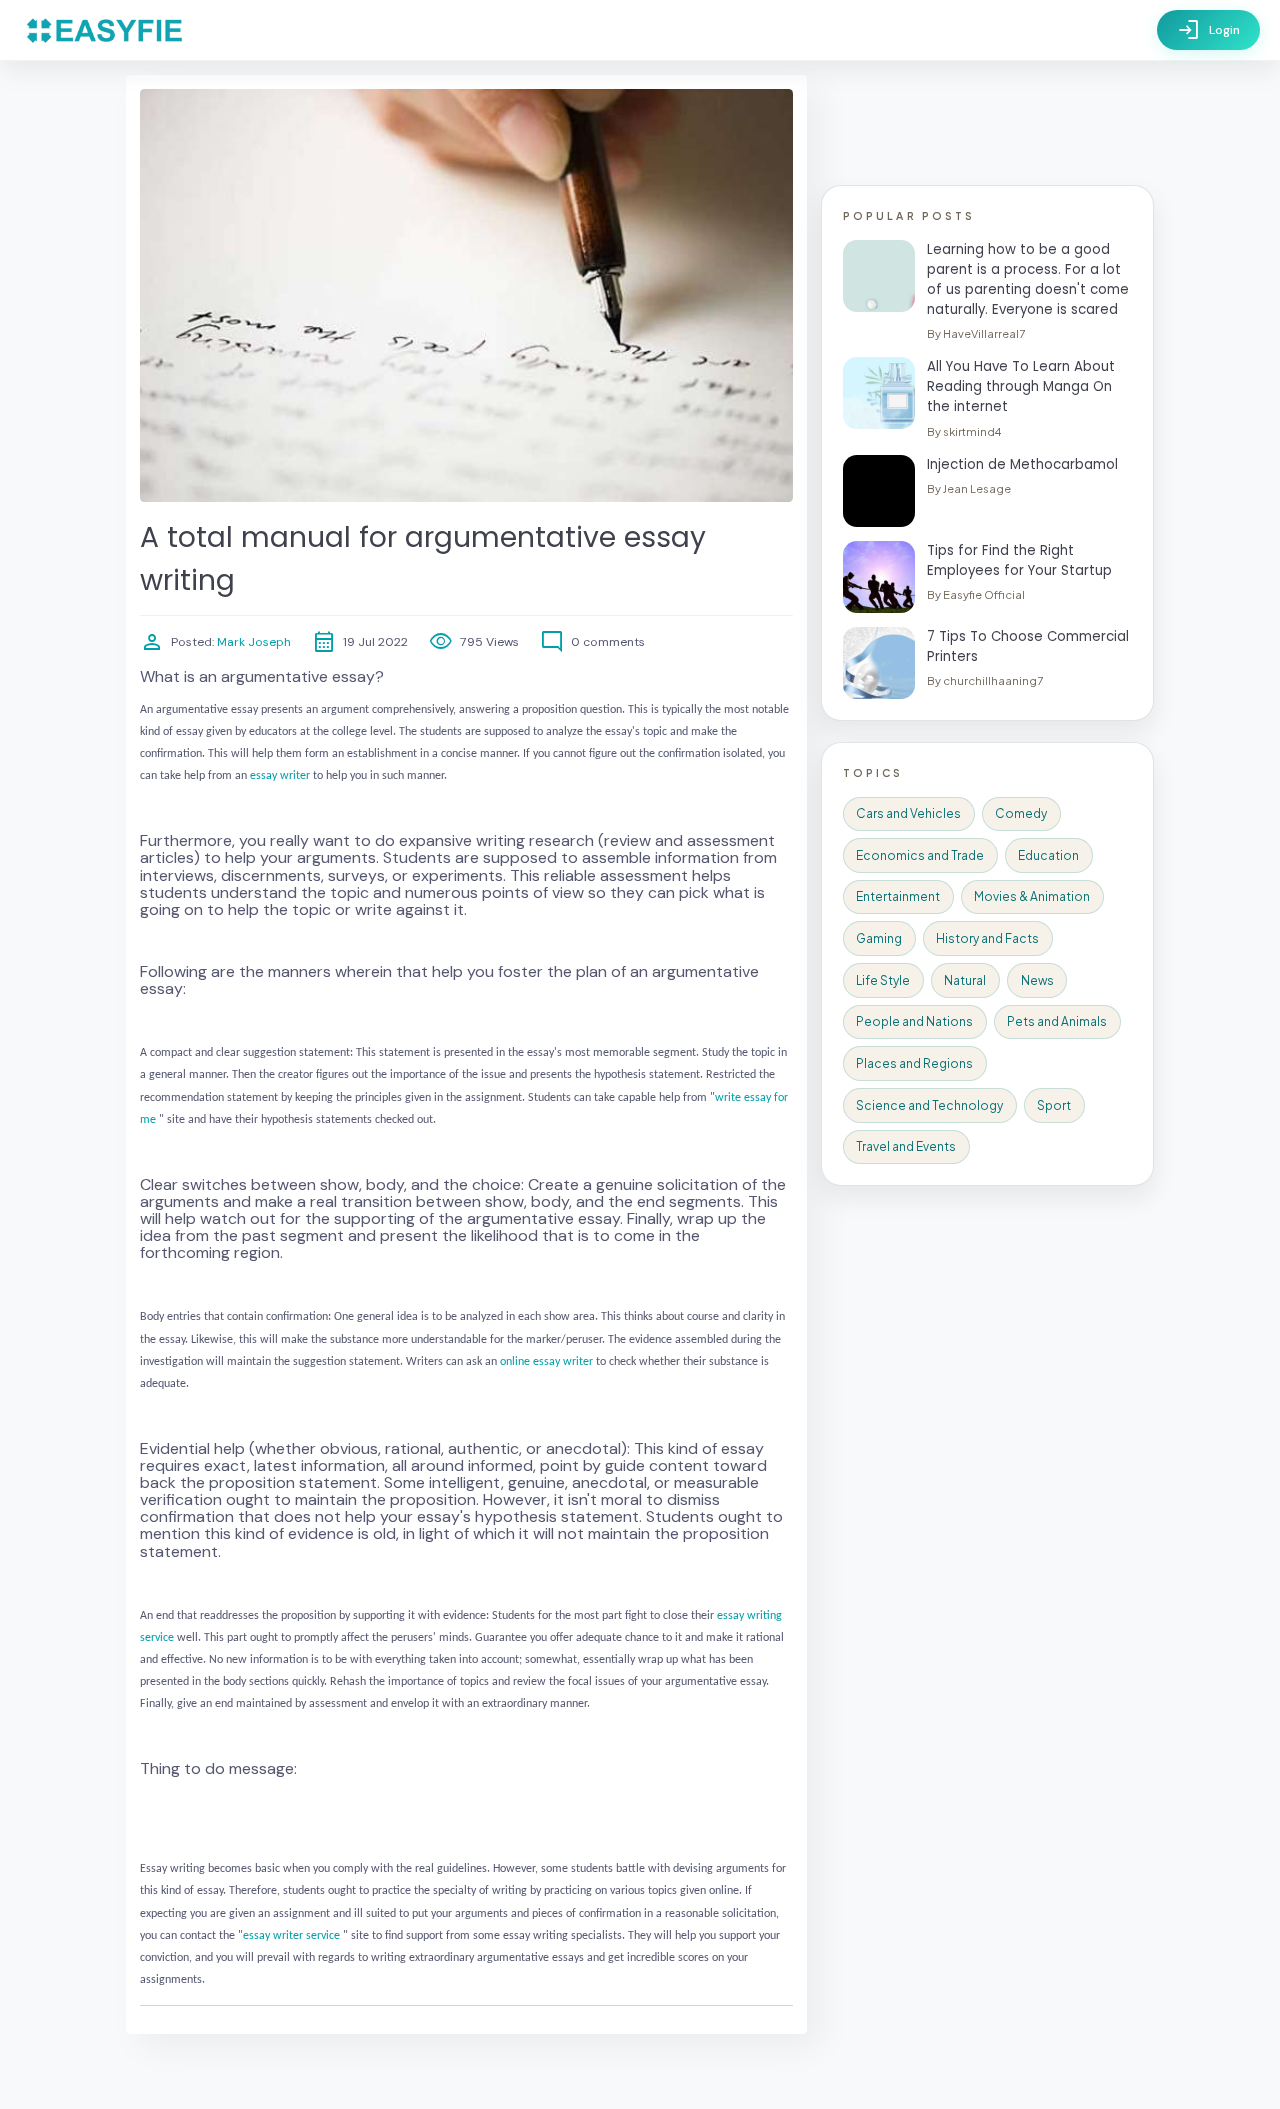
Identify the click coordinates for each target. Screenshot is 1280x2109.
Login (1208, 30)
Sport (1054, 1105)
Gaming (879, 938)
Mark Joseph (252, 642)
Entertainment (898, 896)
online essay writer (546, 1362)
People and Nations (914, 1021)
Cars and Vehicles (908, 813)
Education (1048, 855)
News (1037, 980)
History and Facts (987, 938)
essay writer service (291, 1936)
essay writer (280, 776)
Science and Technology (929, 1105)
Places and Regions (914, 1063)
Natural (965, 980)
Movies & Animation (1032, 896)
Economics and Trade (920, 855)
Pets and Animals (1057, 1021)
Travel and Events (906, 1146)
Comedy (1021, 813)
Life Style (883, 980)
